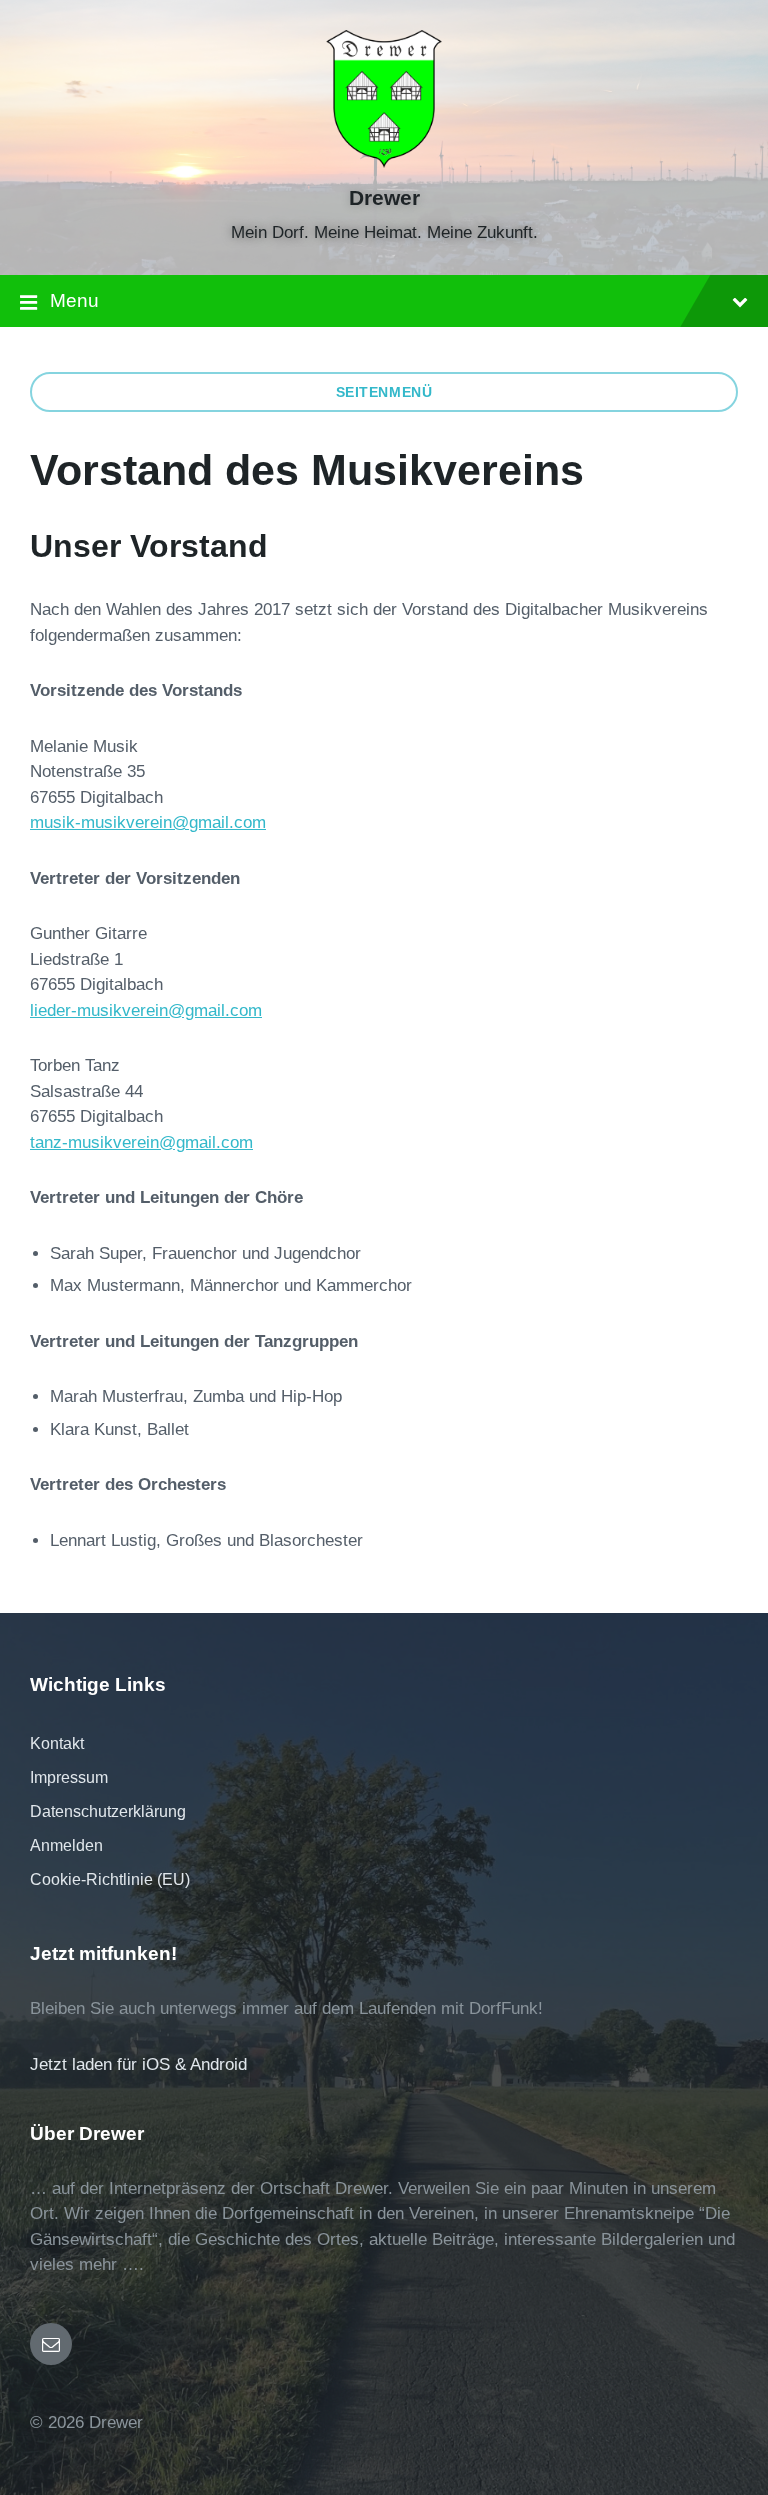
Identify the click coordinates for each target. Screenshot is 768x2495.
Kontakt (57, 1743)
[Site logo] (384, 162)
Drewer (384, 198)
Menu (74, 300)
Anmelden (66, 1845)
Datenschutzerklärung (108, 1811)
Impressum (69, 1777)
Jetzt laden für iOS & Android (138, 2064)
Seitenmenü (384, 392)
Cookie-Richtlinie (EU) (110, 1879)
